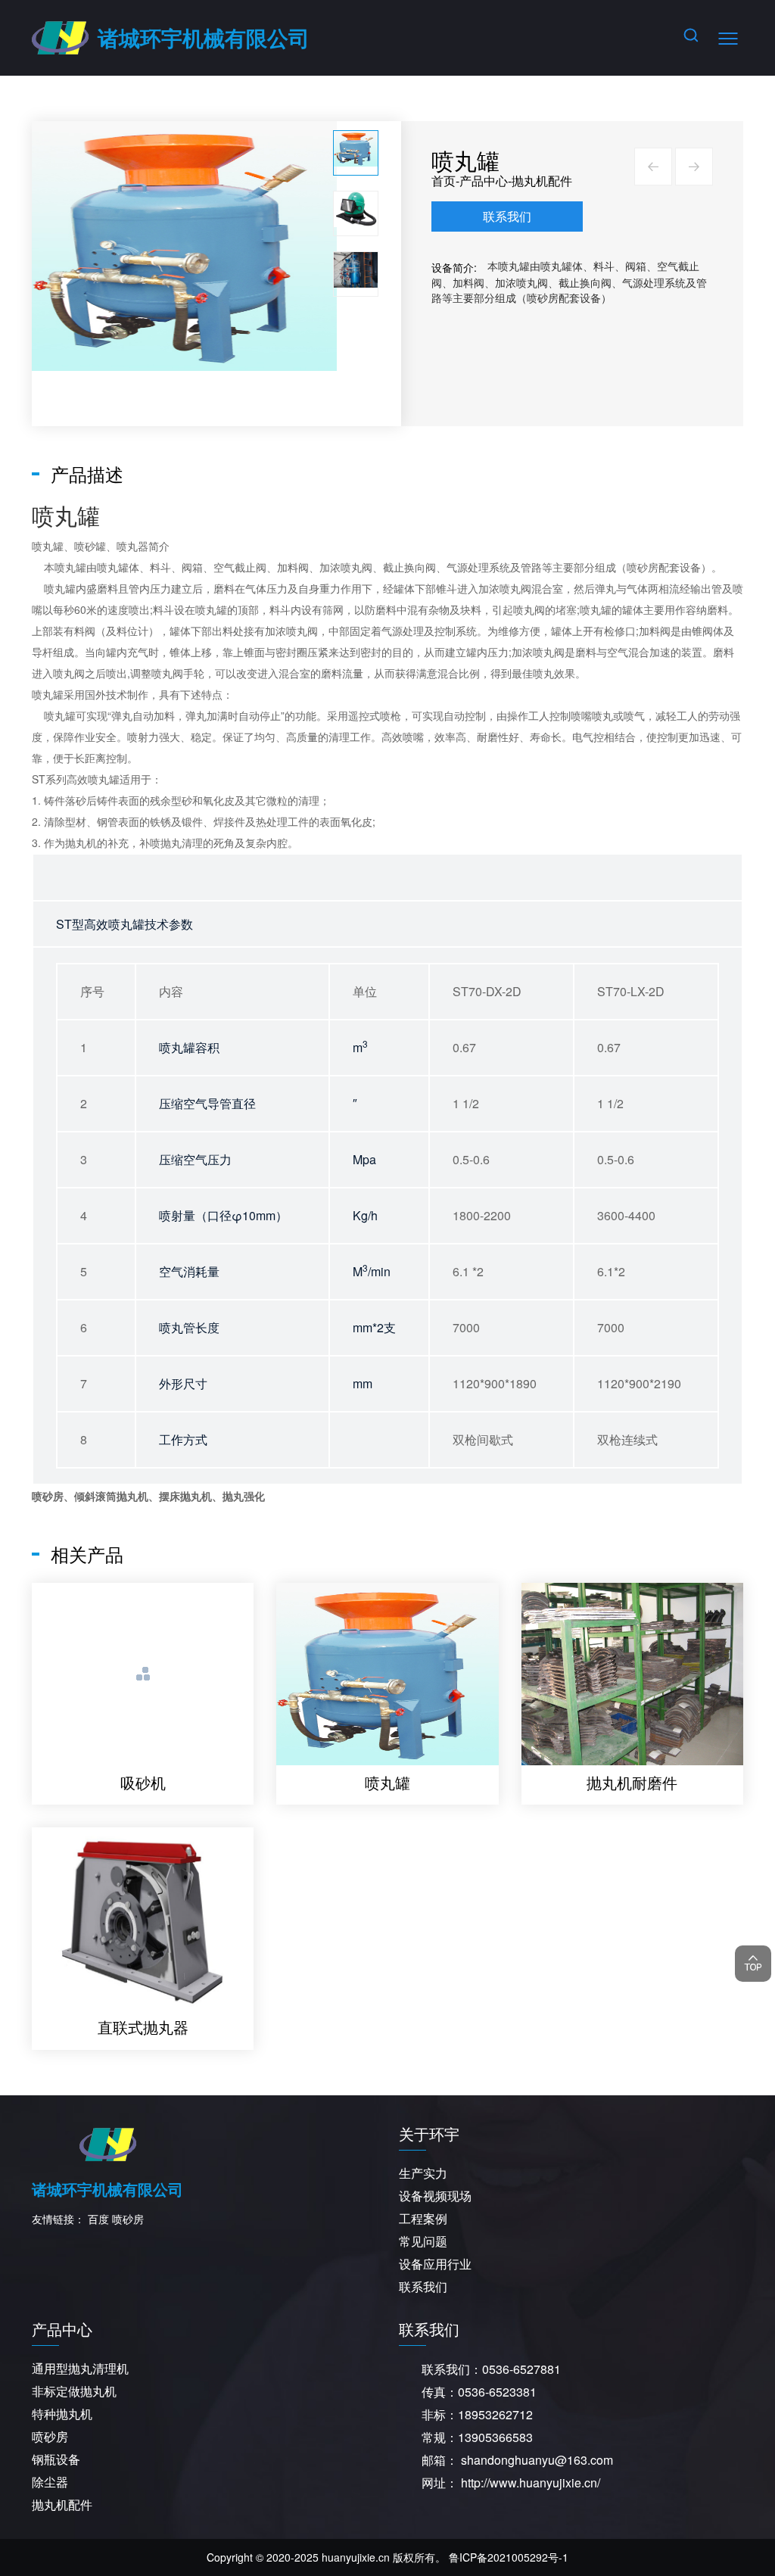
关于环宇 (429, 2134)
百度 (98, 2219)
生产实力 (423, 2173)
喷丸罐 (48, 546)
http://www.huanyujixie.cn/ (531, 2483)
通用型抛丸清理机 (80, 2368)
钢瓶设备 (56, 2459)
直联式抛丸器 (143, 2027)
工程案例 (423, 2218)
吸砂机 (143, 1782)
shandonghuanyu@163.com (537, 2460)
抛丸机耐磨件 (632, 1782)
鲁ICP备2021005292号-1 (509, 2557)
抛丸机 (81, 843)
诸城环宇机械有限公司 (204, 37)
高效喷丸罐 (93, 779)
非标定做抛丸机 (74, 2391)
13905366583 (495, 2437)
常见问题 (423, 2241)
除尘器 (50, 2482)
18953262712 (495, 2414)
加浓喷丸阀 (346, 567)
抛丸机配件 (542, 181)
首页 (444, 181)
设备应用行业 (435, 2264)
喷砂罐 (90, 546)
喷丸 (42, 694)
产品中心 (484, 181)
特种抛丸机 (62, 2414)
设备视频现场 (435, 2196)
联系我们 (507, 216)
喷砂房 (643, 567)
